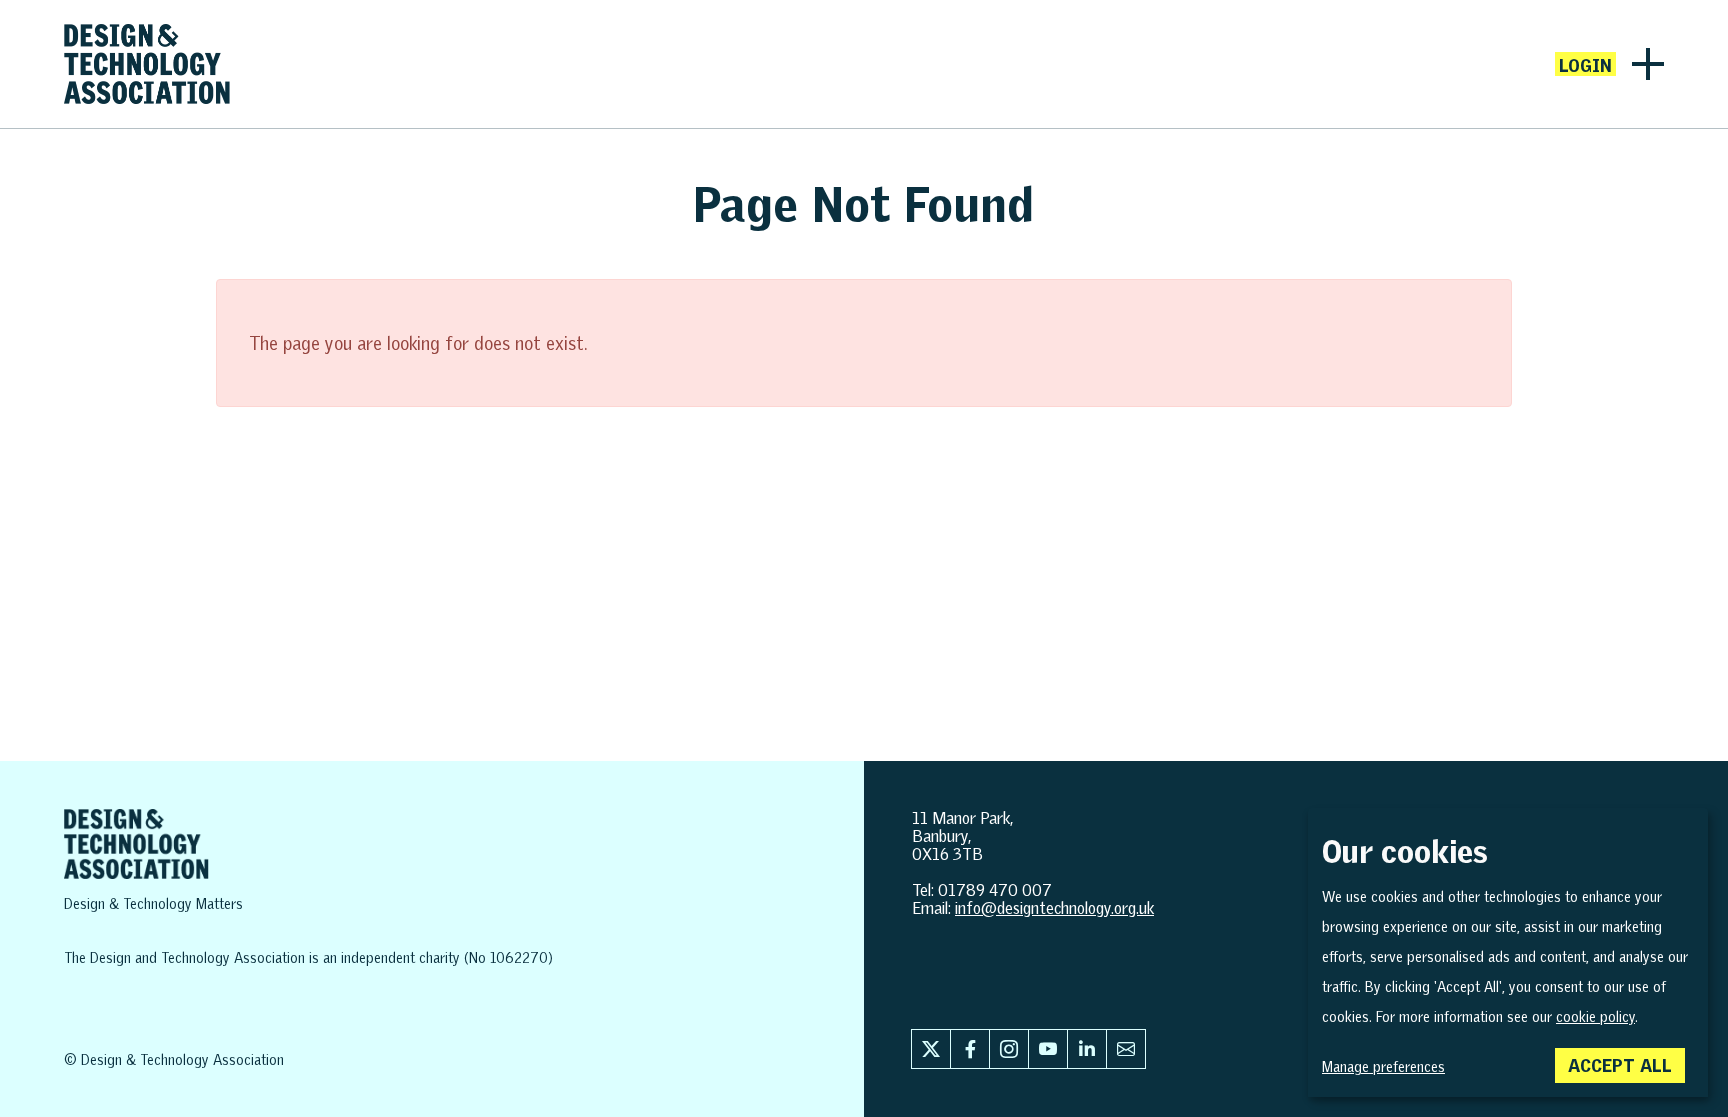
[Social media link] (931, 1049)
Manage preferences (1383, 1067)
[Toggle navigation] (1648, 64)
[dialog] (1508, 952)
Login (1585, 65)
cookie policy (1595, 1017)
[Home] (147, 64)
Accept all (1620, 1065)
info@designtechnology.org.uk (1054, 908)
